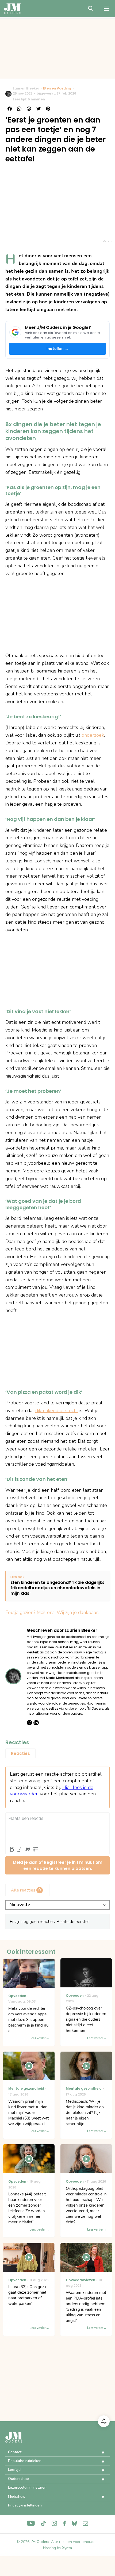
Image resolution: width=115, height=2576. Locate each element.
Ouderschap (18, 2479)
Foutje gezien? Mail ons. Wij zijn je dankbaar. (52, 1612)
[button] (99, 2453)
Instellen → (57, 349)
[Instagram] (29, 1723)
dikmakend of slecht (57, 1411)
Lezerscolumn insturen (27, 2487)
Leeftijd (14, 2470)
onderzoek (93, 735)
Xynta (67, 2548)
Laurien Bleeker (26, 88)
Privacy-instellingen (25, 2505)
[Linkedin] (36, 1723)
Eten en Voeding (57, 88)
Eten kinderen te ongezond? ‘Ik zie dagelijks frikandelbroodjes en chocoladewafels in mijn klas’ (57, 1588)
